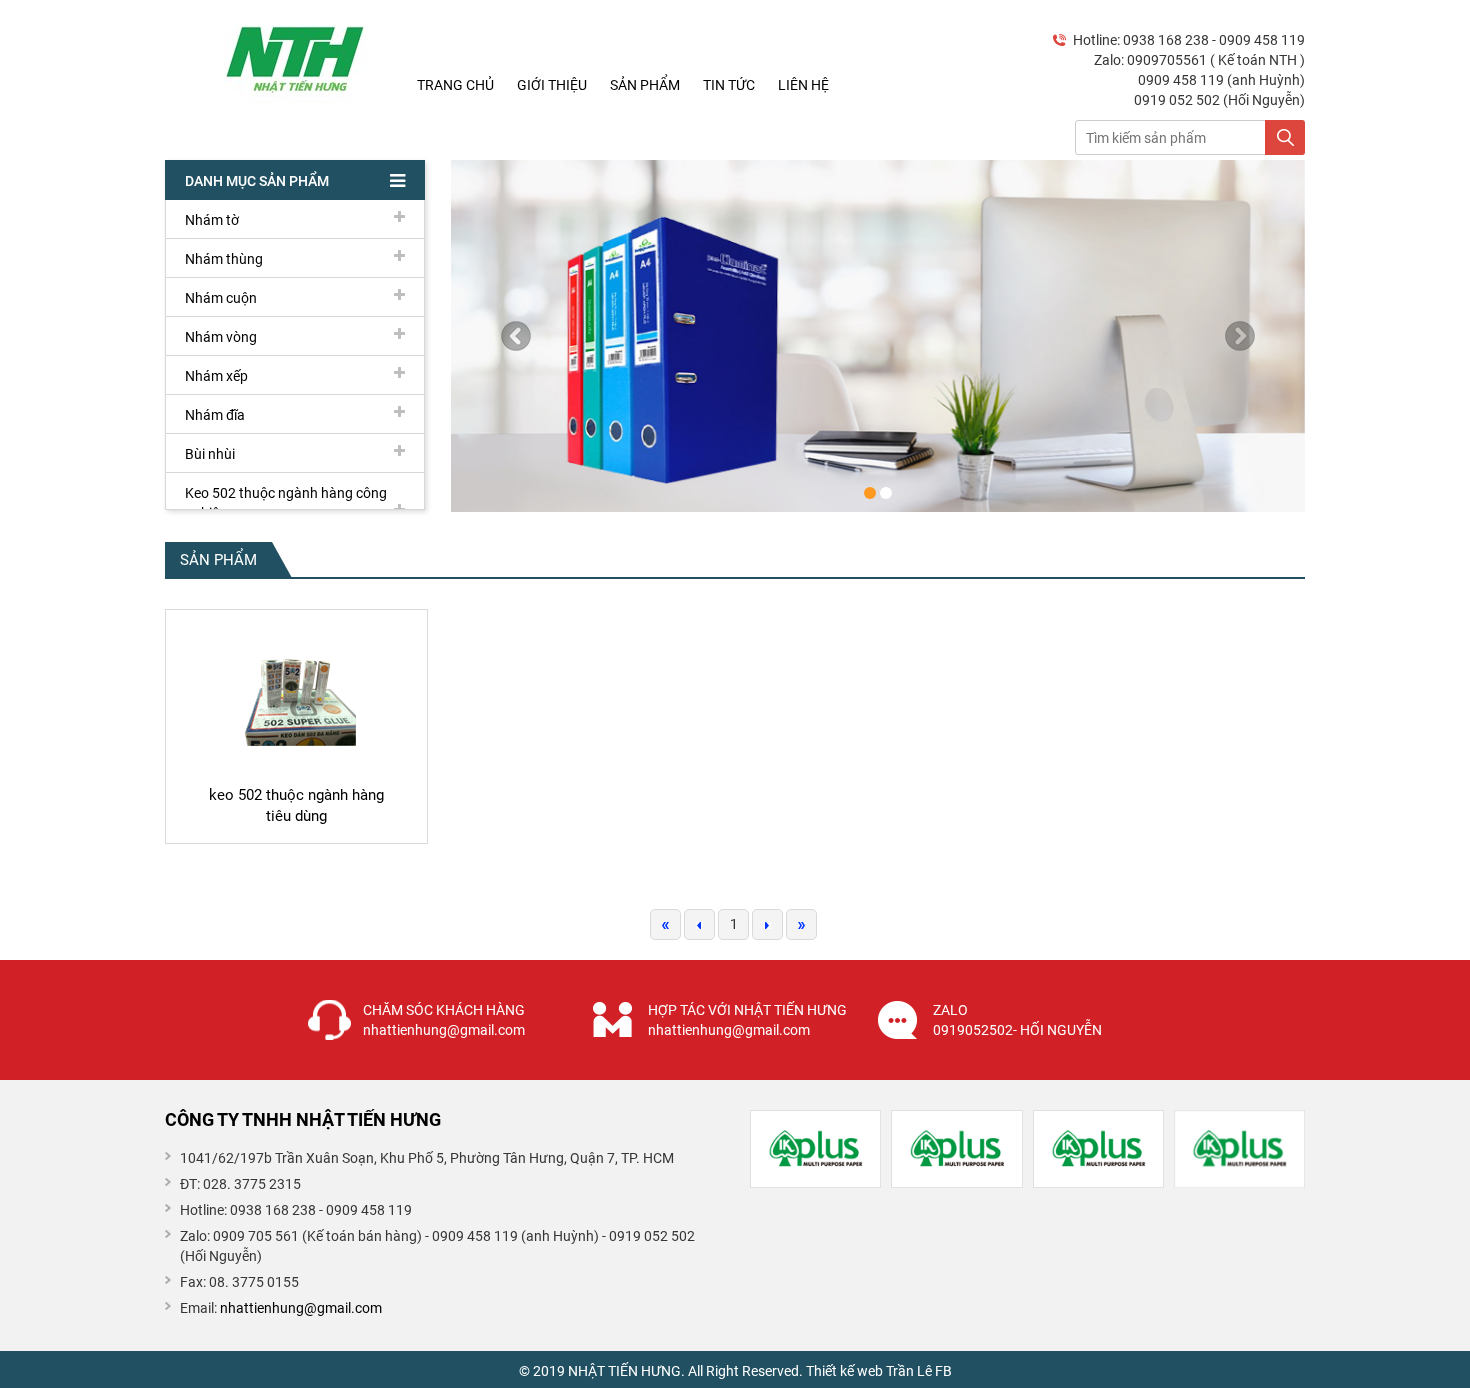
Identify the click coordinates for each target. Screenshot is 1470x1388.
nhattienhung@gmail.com (301, 1308)
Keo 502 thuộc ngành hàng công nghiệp (286, 503)
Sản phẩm (645, 85)
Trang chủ (455, 85)
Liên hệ (803, 85)
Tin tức (729, 85)
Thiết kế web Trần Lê (869, 1371)
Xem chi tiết (296, 825)
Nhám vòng (221, 337)
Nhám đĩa (215, 415)
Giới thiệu (552, 85)
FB (943, 1371)
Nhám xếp (216, 376)
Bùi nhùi (210, 454)
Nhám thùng (224, 259)
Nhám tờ (212, 220)
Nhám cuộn (221, 298)
